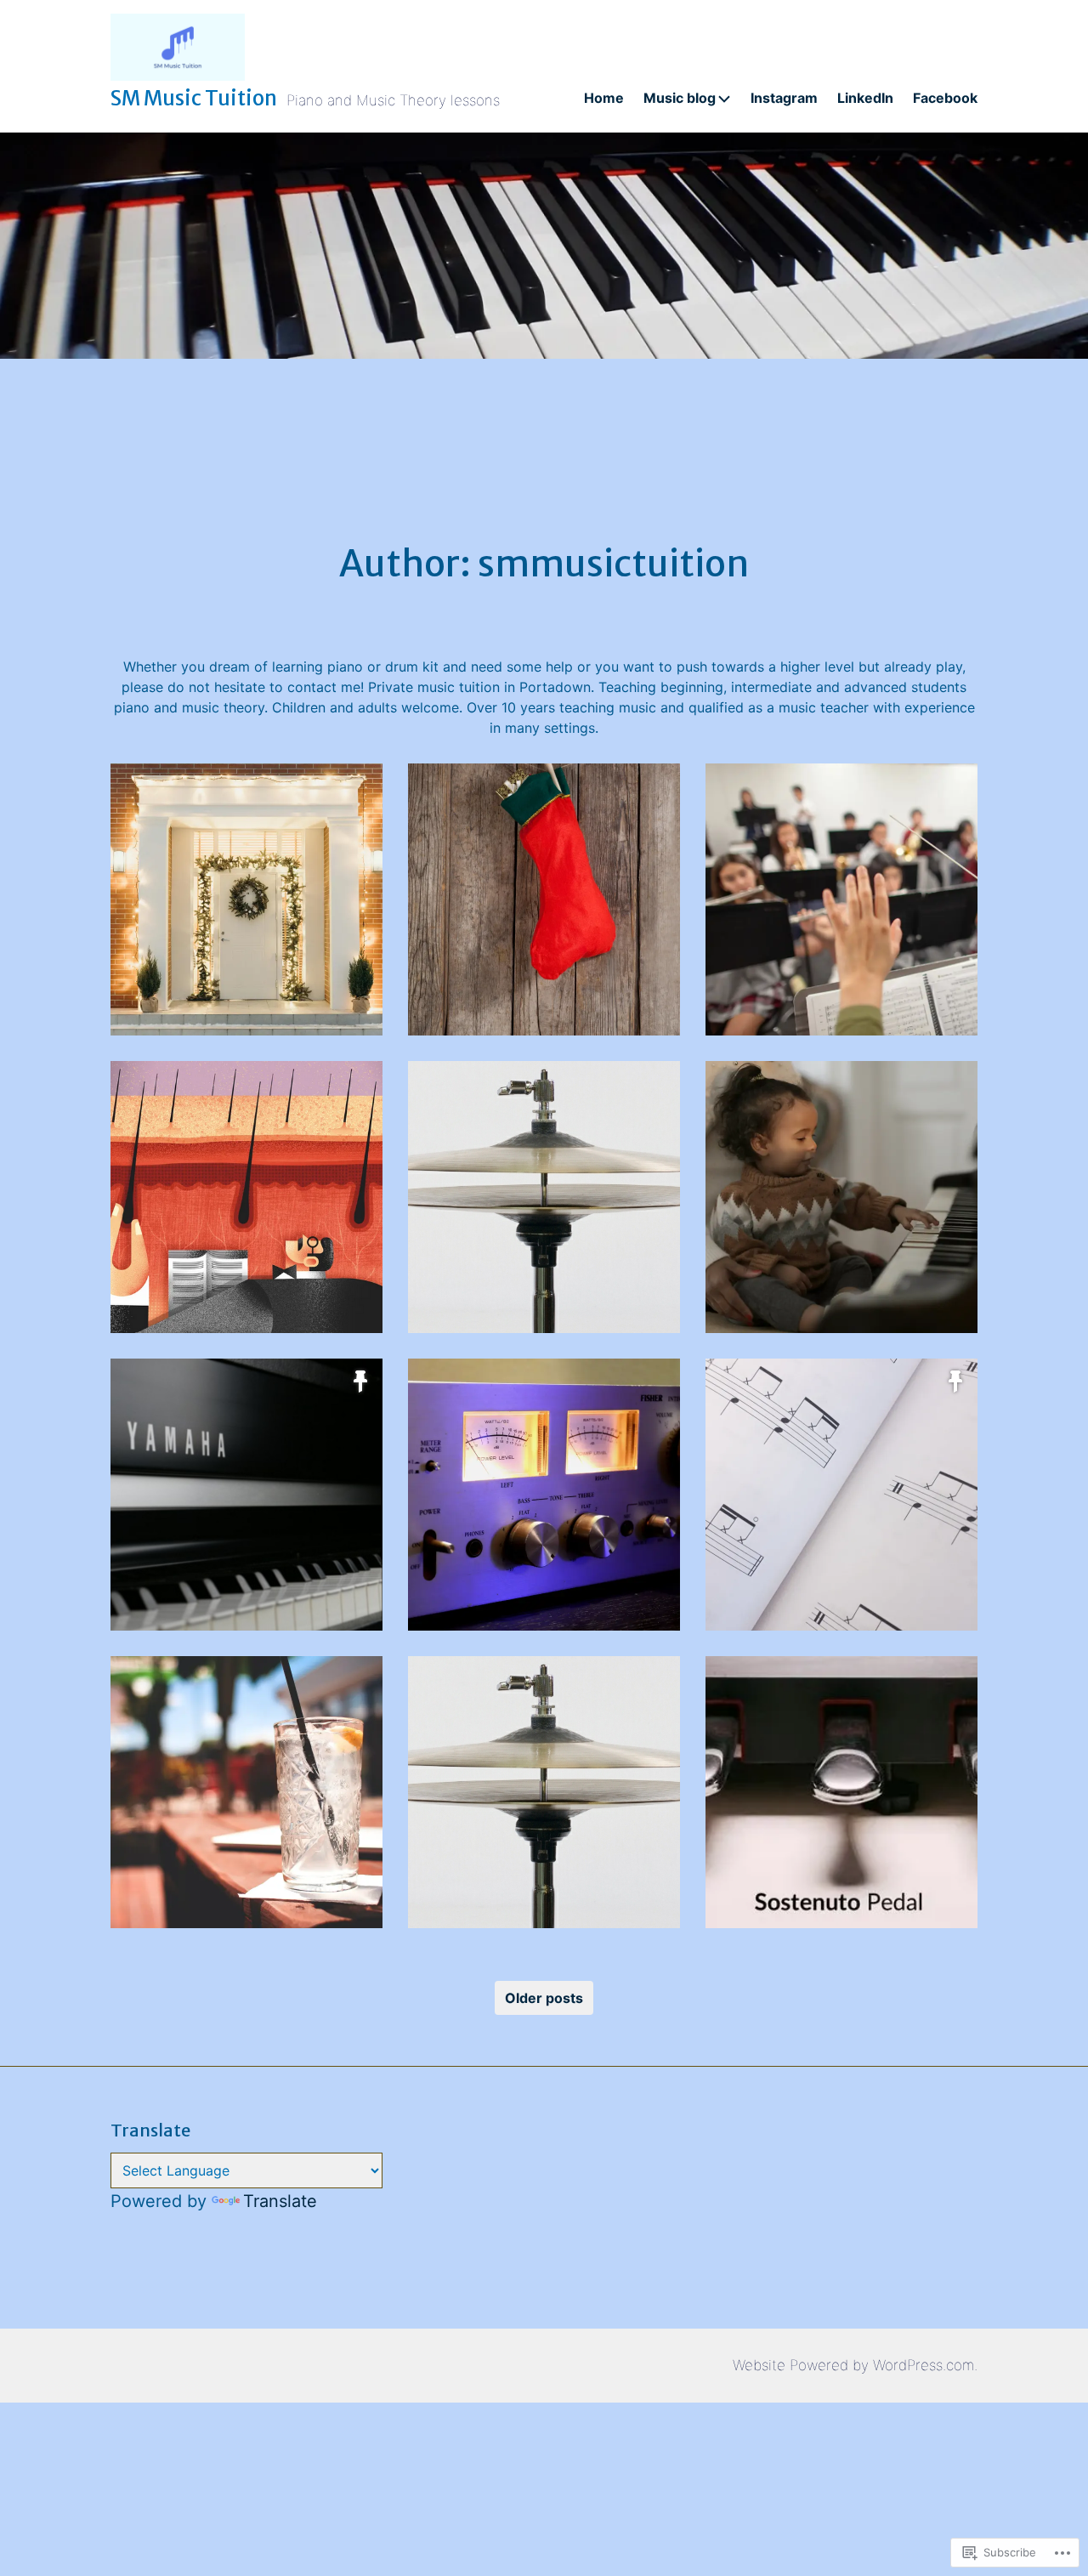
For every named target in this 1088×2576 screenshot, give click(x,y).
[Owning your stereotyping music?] (246, 1197)
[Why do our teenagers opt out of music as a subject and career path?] (841, 899)
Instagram (784, 98)
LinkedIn (865, 98)
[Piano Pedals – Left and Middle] (841, 1792)
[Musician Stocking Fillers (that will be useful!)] (544, 899)
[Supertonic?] (246, 1792)
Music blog (680, 98)
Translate (280, 2201)
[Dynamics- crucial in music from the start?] (544, 1495)
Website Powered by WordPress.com (853, 2365)
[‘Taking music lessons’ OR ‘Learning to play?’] (841, 1197)
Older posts (544, 1998)
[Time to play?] (544, 1197)
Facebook (945, 98)
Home (604, 98)
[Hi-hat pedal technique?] (544, 1792)
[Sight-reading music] (841, 1495)
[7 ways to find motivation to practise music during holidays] (246, 899)
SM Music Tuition (194, 98)
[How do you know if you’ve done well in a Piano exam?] (246, 1495)
